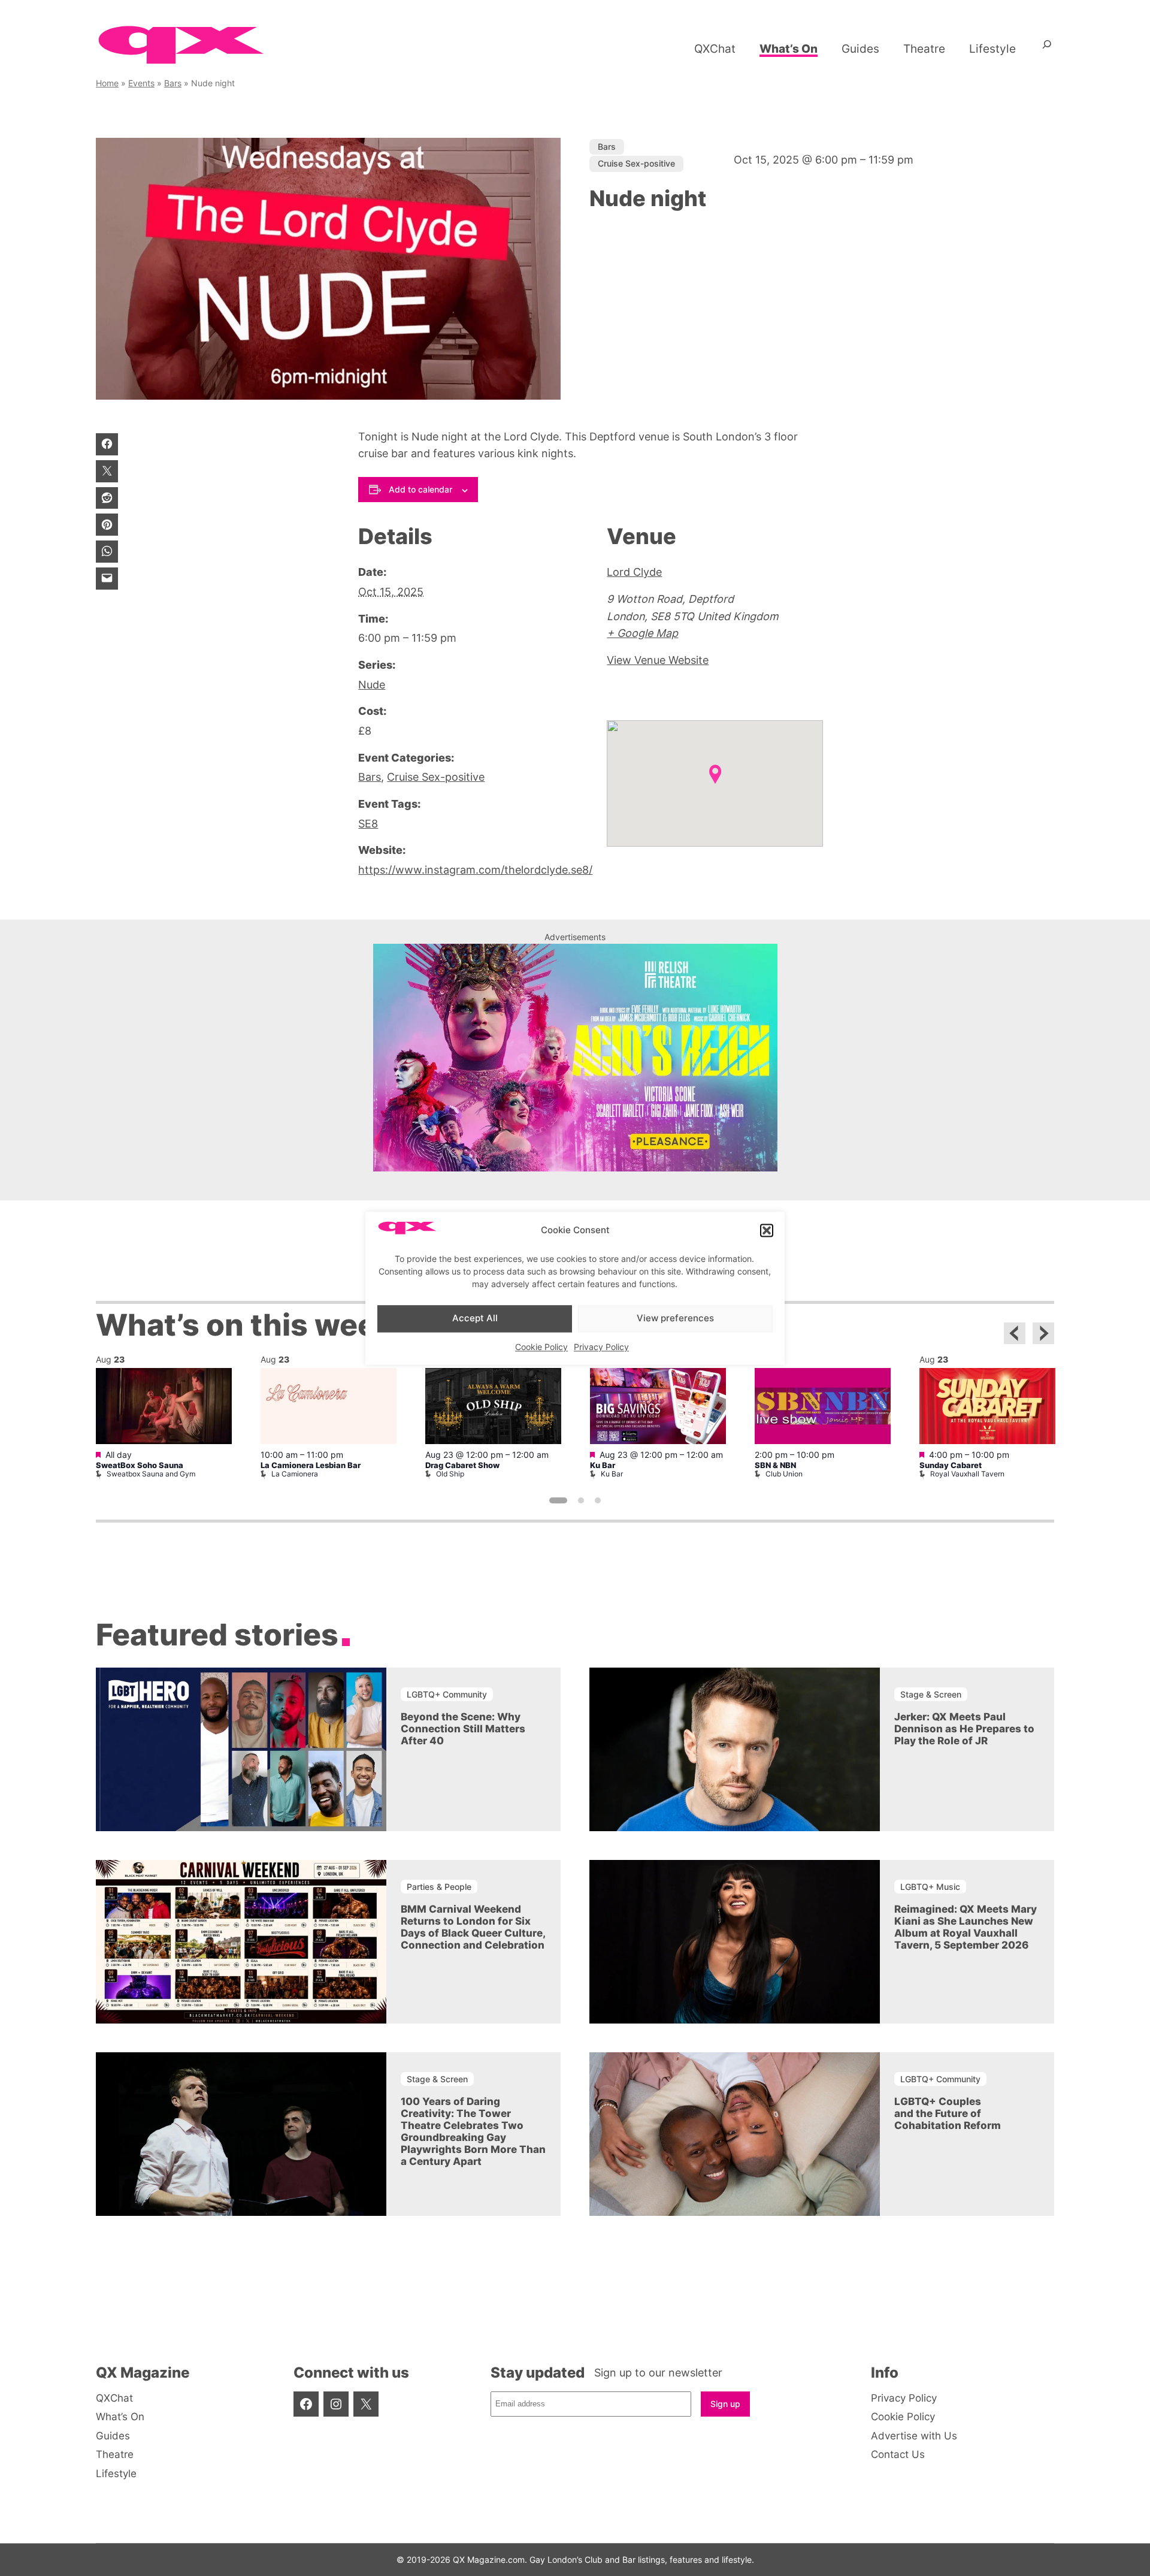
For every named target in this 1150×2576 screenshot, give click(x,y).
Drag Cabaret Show (462, 1465)
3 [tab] (598, 1500)
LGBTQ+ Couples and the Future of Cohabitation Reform (948, 2113)
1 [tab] (558, 1500)
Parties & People (439, 1887)
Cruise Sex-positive (636, 163)
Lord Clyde (634, 572)
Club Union (784, 1474)
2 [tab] (581, 1500)
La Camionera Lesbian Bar (311, 1465)
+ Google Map (642, 633)
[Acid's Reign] (575, 1168)
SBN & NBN (775, 1465)
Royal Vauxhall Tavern (967, 1474)
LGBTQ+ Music (930, 1887)
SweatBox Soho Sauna (140, 1465)
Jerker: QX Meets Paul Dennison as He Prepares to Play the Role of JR (964, 1729)
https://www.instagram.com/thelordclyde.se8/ (475, 870)
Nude (372, 685)
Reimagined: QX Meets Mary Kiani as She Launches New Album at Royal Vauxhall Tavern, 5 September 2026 (966, 1927)
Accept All (475, 1319)
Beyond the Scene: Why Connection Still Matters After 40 (463, 1729)
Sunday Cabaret (951, 1465)
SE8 (368, 824)
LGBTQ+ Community (447, 1694)
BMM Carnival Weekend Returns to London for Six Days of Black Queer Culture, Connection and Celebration (473, 1927)
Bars (173, 83)
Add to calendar (420, 489)
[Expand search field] (1047, 49)
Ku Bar (603, 1465)
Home (107, 83)
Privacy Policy (601, 1347)
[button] (767, 1231)
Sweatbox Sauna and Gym (151, 1474)
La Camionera (295, 1474)
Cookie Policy (541, 1347)
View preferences (675, 1319)
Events (141, 83)
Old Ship (450, 1474)
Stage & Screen (931, 1694)
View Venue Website (658, 660)
